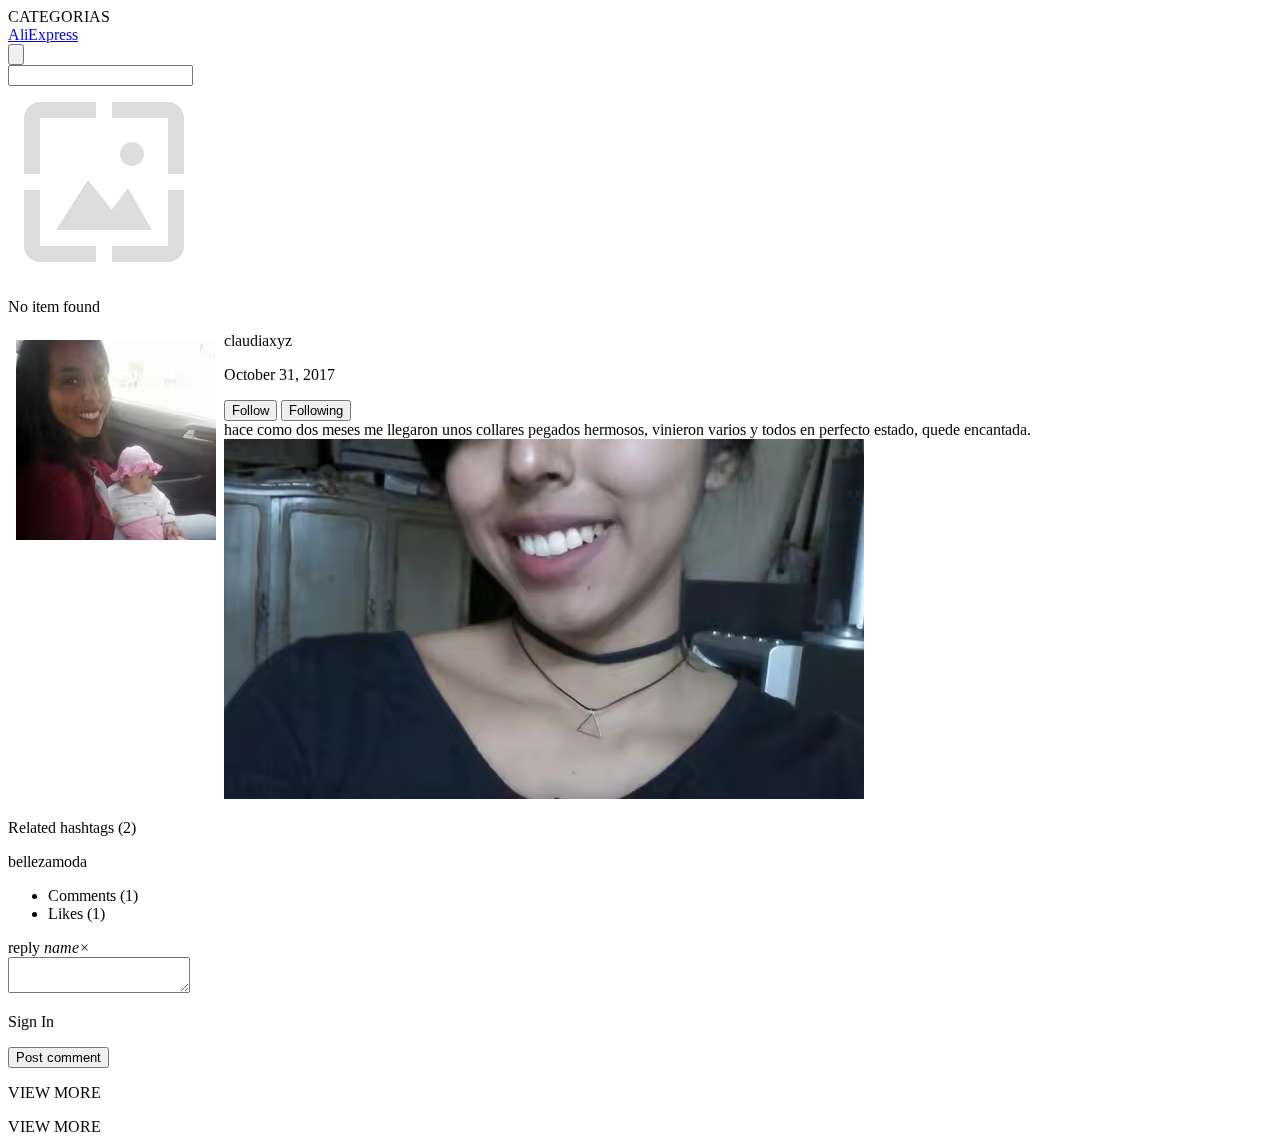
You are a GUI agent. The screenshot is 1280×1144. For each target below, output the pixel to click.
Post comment (58, 1057)
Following (316, 410)
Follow (250, 410)
